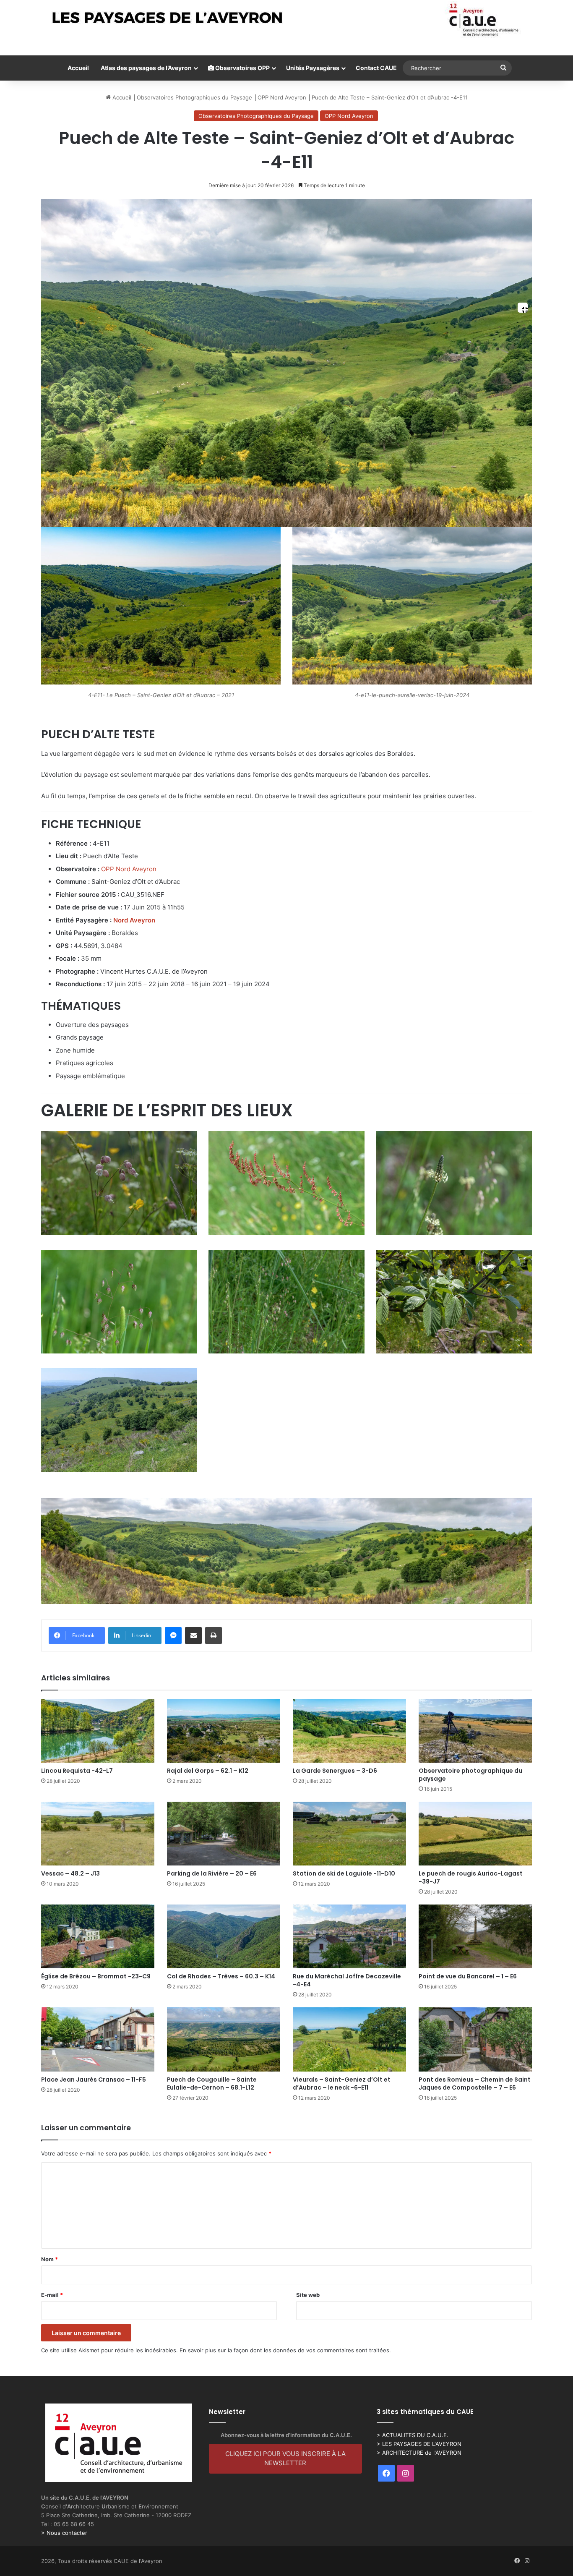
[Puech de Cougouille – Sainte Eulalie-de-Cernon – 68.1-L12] (224, 2039)
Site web (308, 2295)
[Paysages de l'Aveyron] (287, 20)
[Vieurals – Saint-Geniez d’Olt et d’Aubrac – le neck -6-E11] (349, 2039)
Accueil (78, 68)
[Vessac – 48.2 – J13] (98, 1834)
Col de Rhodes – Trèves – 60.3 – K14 (221, 1976)
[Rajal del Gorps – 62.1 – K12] (224, 1731)
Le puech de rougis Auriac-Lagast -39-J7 (471, 1877)
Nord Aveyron (134, 920)
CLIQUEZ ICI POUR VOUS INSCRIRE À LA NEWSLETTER (285, 2458)
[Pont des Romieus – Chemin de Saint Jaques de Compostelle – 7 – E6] (475, 2039)
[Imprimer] (214, 1635)
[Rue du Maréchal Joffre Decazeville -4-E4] (349, 1936)
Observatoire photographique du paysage (470, 1775)
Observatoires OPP (242, 68)
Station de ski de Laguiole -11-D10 (344, 1873)
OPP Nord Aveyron (282, 97)
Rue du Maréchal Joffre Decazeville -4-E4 (347, 1980)
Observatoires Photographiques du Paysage (194, 97)
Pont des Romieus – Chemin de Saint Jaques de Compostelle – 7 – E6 (475, 2084)
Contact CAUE (376, 68)
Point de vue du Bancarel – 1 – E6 (468, 1976)
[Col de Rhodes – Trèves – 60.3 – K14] (224, 1936)
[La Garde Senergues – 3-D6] (349, 1731)
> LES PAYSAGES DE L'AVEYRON (419, 2444)
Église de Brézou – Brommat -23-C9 (96, 1976)
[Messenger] (173, 1635)
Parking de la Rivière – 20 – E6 (212, 1873)
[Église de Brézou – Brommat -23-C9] (98, 1936)
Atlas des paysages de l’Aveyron (146, 68)
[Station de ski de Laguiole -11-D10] (349, 1834)
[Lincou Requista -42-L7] (98, 1731)
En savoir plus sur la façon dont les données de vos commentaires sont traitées (284, 2350)
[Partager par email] (193, 1635)
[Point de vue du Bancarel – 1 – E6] (475, 1936)
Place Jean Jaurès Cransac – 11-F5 (94, 2080)
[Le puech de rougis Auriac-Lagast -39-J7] (475, 1834)
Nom (49, 2259)
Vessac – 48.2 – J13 (70, 1873)
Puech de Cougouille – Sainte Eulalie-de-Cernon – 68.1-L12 (212, 2084)
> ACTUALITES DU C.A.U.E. (413, 2435)
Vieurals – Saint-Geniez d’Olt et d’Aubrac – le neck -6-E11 (342, 2084)
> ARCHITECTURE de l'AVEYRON (419, 2453)
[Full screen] (523, 308)
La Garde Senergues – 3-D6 (335, 1771)
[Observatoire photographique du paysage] (475, 1731)
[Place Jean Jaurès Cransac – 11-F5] (98, 2039)
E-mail (52, 2295)
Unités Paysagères (313, 68)
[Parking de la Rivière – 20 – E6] (224, 1834)
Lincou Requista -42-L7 (77, 1771)
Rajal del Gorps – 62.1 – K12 (208, 1771)
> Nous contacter (64, 2533)
